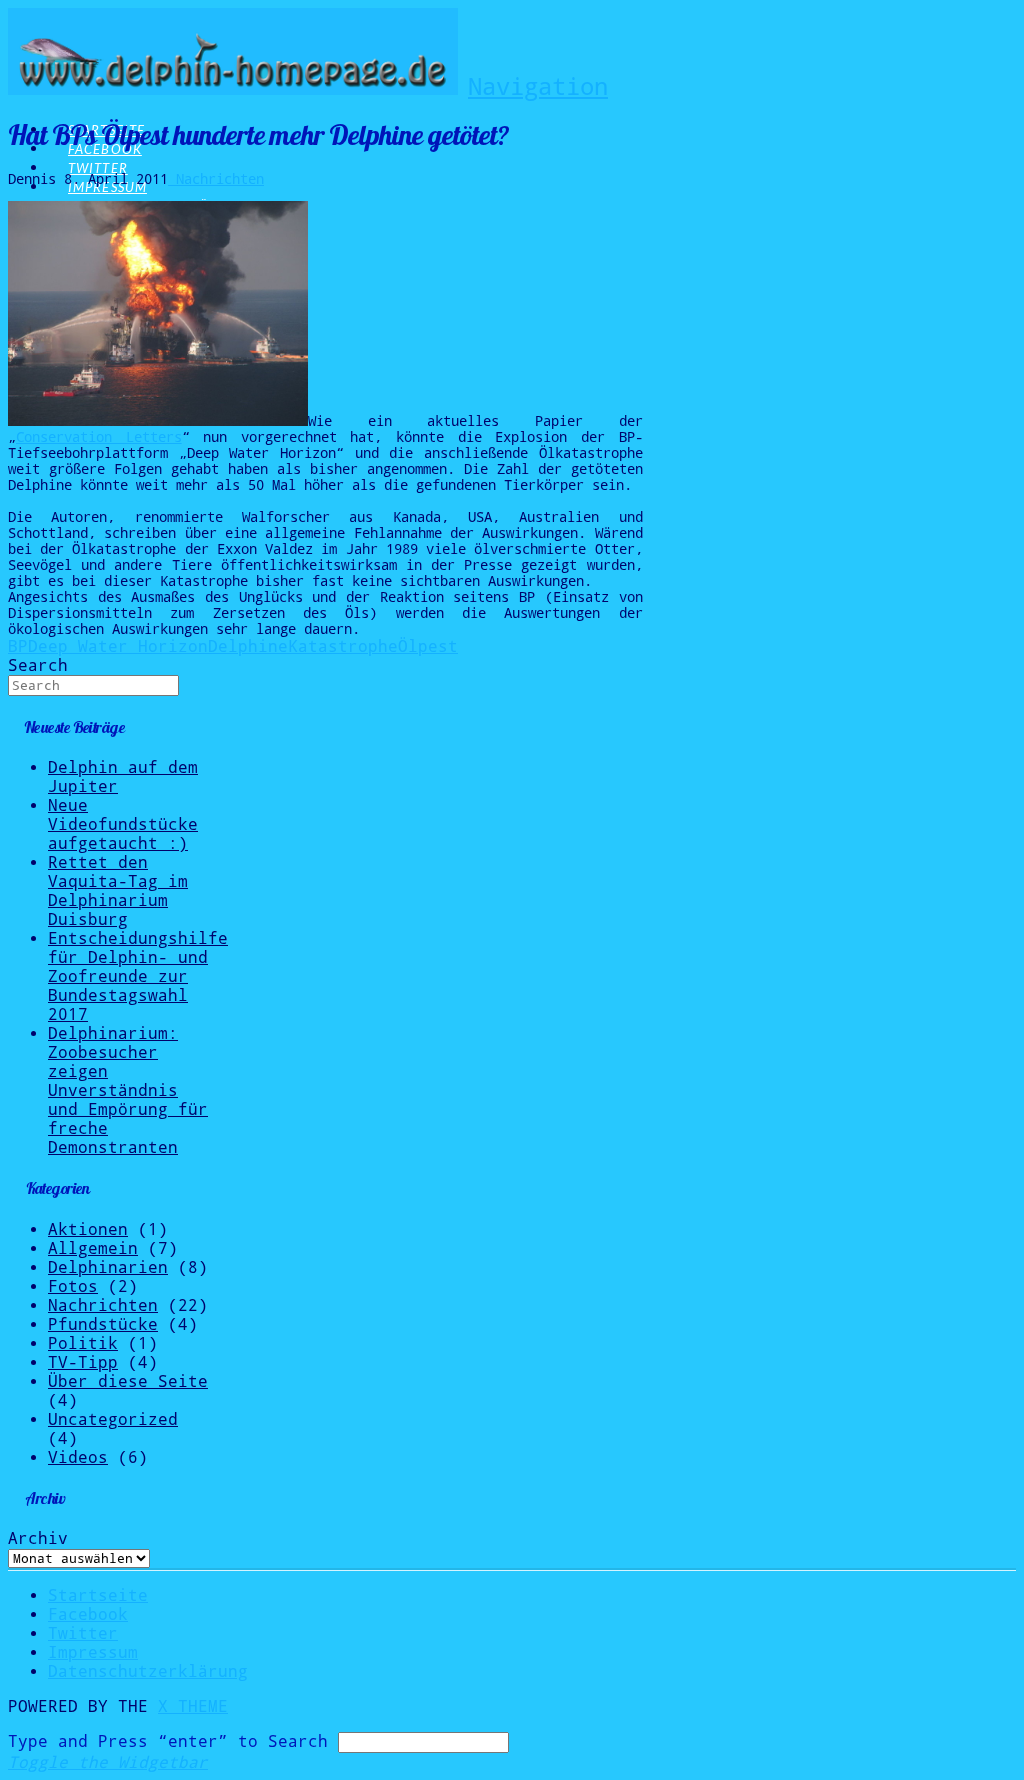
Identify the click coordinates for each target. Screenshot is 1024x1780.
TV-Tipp (83, 1362)
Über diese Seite (128, 1381)
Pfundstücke (103, 1324)
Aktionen (88, 1229)
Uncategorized (113, 1419)
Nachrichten (216, 179)
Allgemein (93, 1248)
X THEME (193, 1706)
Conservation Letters (99, 437)
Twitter (83, 1633)
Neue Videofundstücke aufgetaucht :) (123, 824)
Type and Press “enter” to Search (168, 1741)
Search (38, 665)
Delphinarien (108, 1267)
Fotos (73, 1286)
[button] (538, 87)
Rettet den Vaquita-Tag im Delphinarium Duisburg (118, 891)
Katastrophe (343, 646)
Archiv (38, 1538)
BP (18, 646)
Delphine (248, 646)
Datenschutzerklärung (148, 1671)
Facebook (88, 1614)
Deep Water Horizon (118, 646)
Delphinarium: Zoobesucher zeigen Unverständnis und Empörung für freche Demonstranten (128, 1090)
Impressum (93, 1652)
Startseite (98, 1595)
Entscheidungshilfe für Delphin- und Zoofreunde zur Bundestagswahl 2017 (138, 976)
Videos (78, 1457)
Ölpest (428, 646)
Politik (83, 1343)
